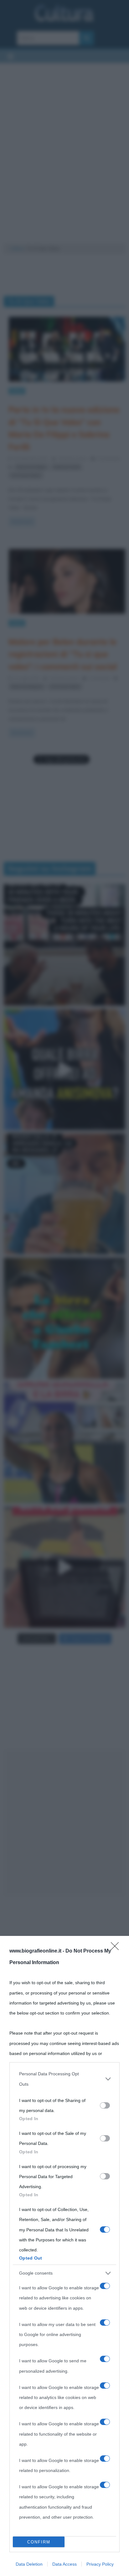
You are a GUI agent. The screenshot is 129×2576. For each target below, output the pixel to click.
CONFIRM (39, 2542)
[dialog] (64, 2256)
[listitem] (64, 2079)
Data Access (64, 2564)
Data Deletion (29, 2564)
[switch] (105, 2105)
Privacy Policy (100, 2564)
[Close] (117, 1948)
